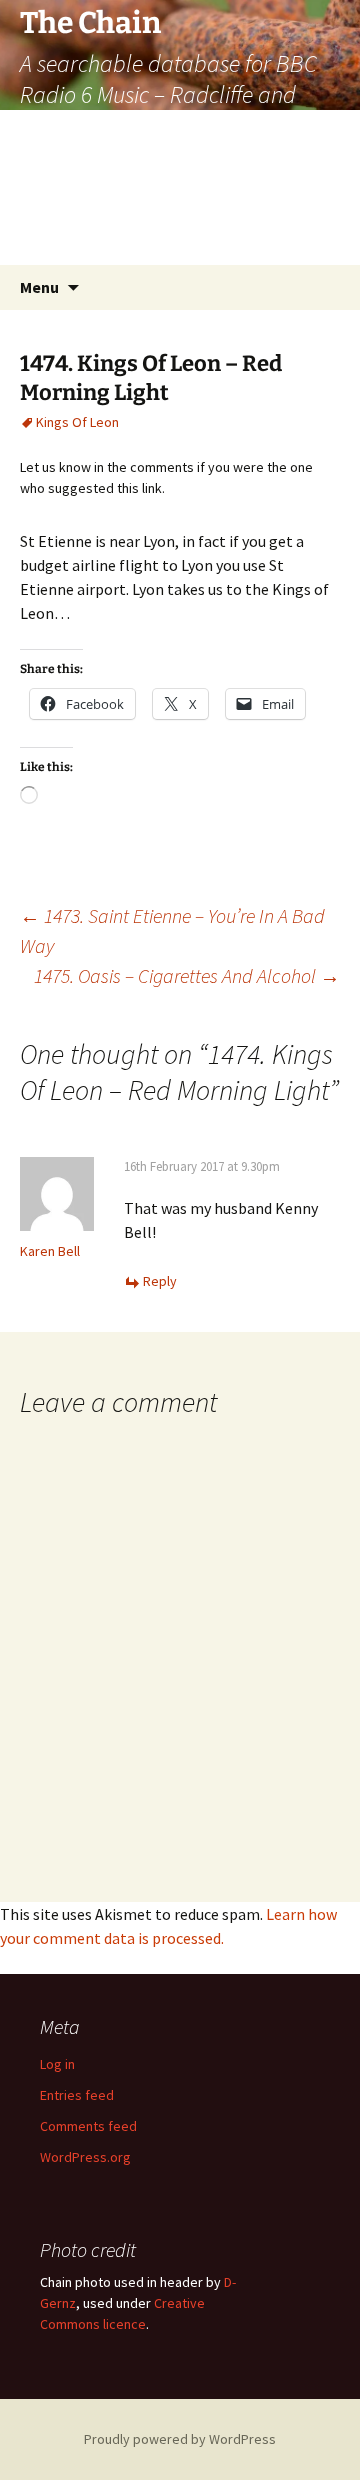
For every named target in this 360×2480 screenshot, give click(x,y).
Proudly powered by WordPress (180, 2439)
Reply (160, 1281)
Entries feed (77, 2095)
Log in (57, 2064)
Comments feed (88, 2126)
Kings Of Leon (77, 422)
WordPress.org (85, 2157)
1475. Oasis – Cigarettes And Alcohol (187, 975)
